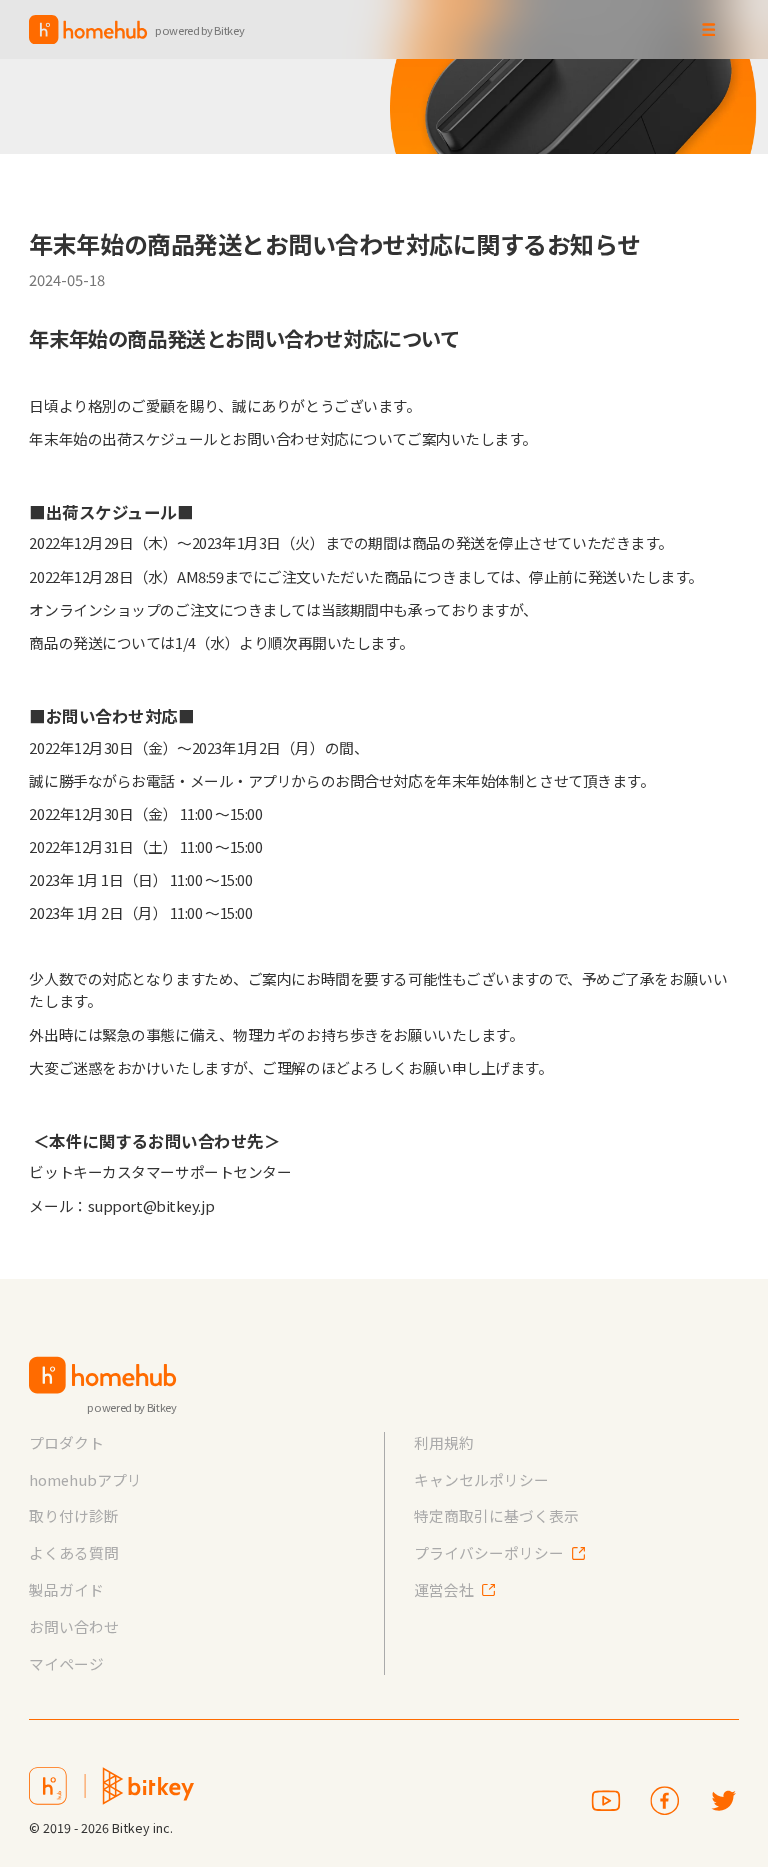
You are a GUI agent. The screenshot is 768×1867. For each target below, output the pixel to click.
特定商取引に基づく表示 (496, 1515)
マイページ (66, 1663)
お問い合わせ (74, 1626)
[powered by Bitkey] (102, 1375)
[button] (709, 29)
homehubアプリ (85, 1479)
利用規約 (444, 1442)
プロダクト (66, 1442)
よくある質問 (74, 1552)
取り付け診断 (74, 1515)
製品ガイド (66, 1589)
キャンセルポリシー (481, 1479)
